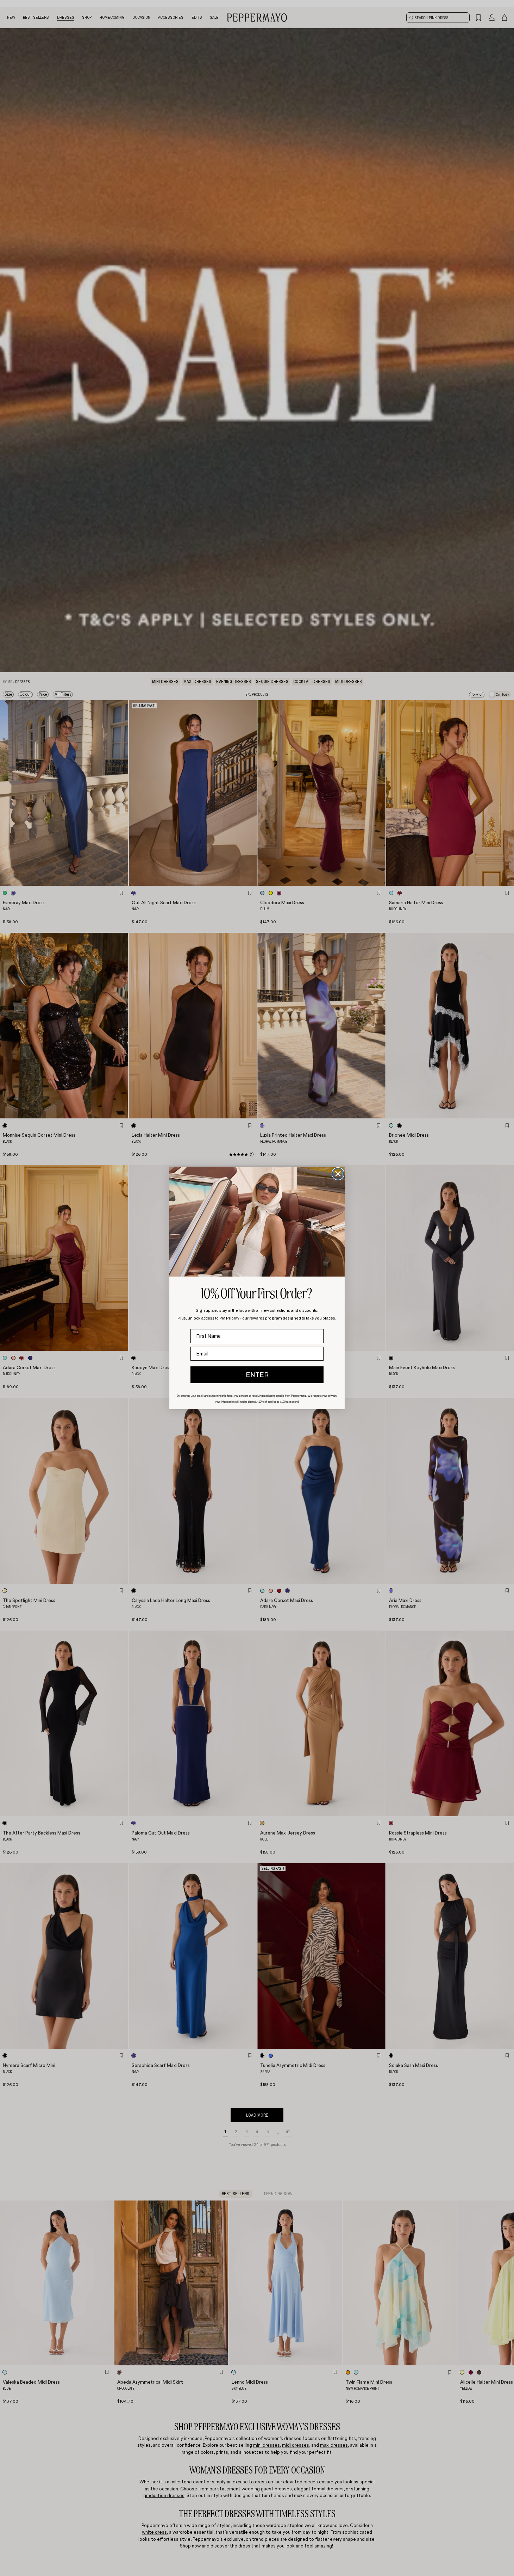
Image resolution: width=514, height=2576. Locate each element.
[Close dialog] (338, 1174)
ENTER (257, 1375)
